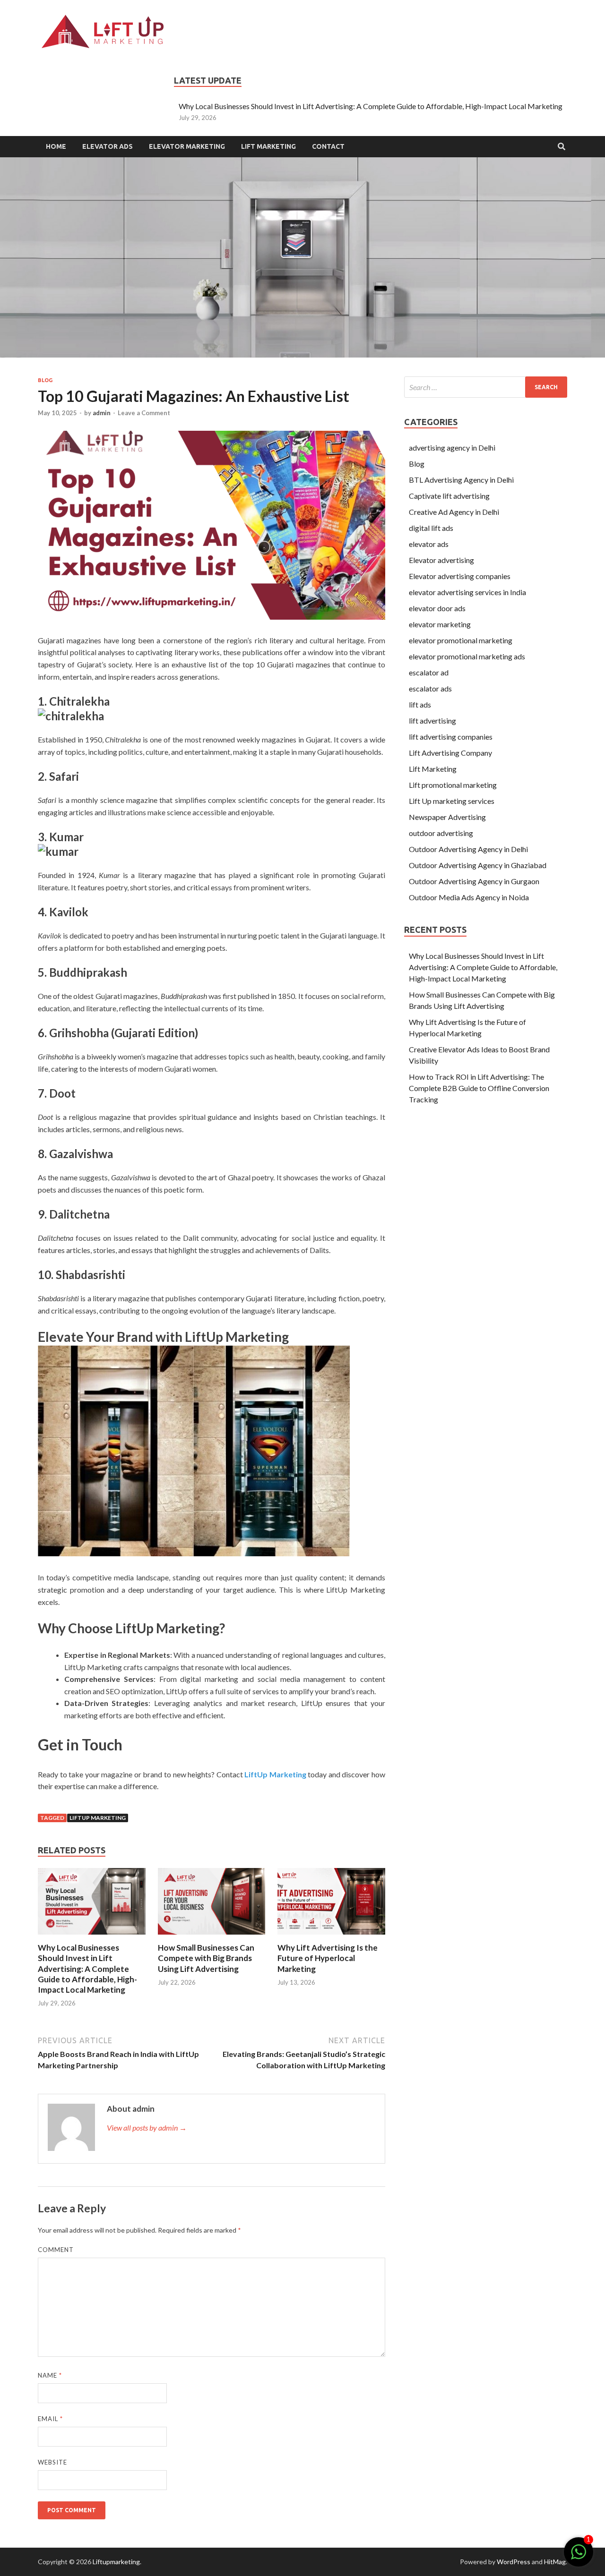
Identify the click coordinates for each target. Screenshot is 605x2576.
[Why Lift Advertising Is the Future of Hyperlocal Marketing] (331, 1937)
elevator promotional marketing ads (467, 656)
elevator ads (429, 544)
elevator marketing (440, 624)
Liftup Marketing (98, 1818)
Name (50, 2375)
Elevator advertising (441, 560)
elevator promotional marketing (461, 640)
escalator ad (429, 672)
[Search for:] (486, 387)
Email (50, 2419)
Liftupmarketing (116, 2562)
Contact (328, 146)
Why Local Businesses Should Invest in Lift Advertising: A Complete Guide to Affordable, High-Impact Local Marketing (371, 106)
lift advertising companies (451, 737)
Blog (45, 380)
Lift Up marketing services (452, 801)
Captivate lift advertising (449, 496)
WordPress (514, 2562)
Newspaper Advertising (447, 817)
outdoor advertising (441, 833)
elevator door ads (437, 608)
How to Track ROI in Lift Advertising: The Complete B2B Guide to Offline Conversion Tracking (479, 1088)
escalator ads (430, 688)
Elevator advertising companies (460, 576)
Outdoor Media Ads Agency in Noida (469, 897)
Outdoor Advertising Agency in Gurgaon (474, 881)
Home (56, 146)
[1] (579, 2556)
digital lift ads (431, 528)
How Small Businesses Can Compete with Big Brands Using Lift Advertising (206, 1958)
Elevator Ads (108, 146)
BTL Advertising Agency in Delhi (461, 480)
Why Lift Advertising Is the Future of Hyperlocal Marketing (328, 1958)
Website (52, 2462)
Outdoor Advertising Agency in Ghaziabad (478, 865)
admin (102, 413)
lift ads (420, 704)
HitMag (555, 2562)
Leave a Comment (144, 413)
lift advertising (432, 721)
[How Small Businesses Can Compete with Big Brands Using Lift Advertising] (212, 1937)
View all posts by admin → (147, 2128)
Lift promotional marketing (453, 785)
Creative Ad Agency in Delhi (454, 512)
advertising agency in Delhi (452, 448)
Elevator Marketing (187, 146)
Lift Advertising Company (450, 753)
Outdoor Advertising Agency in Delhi (468, 849)
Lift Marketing (268, 146)
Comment (56, 2250)
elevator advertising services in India (467, 592)
